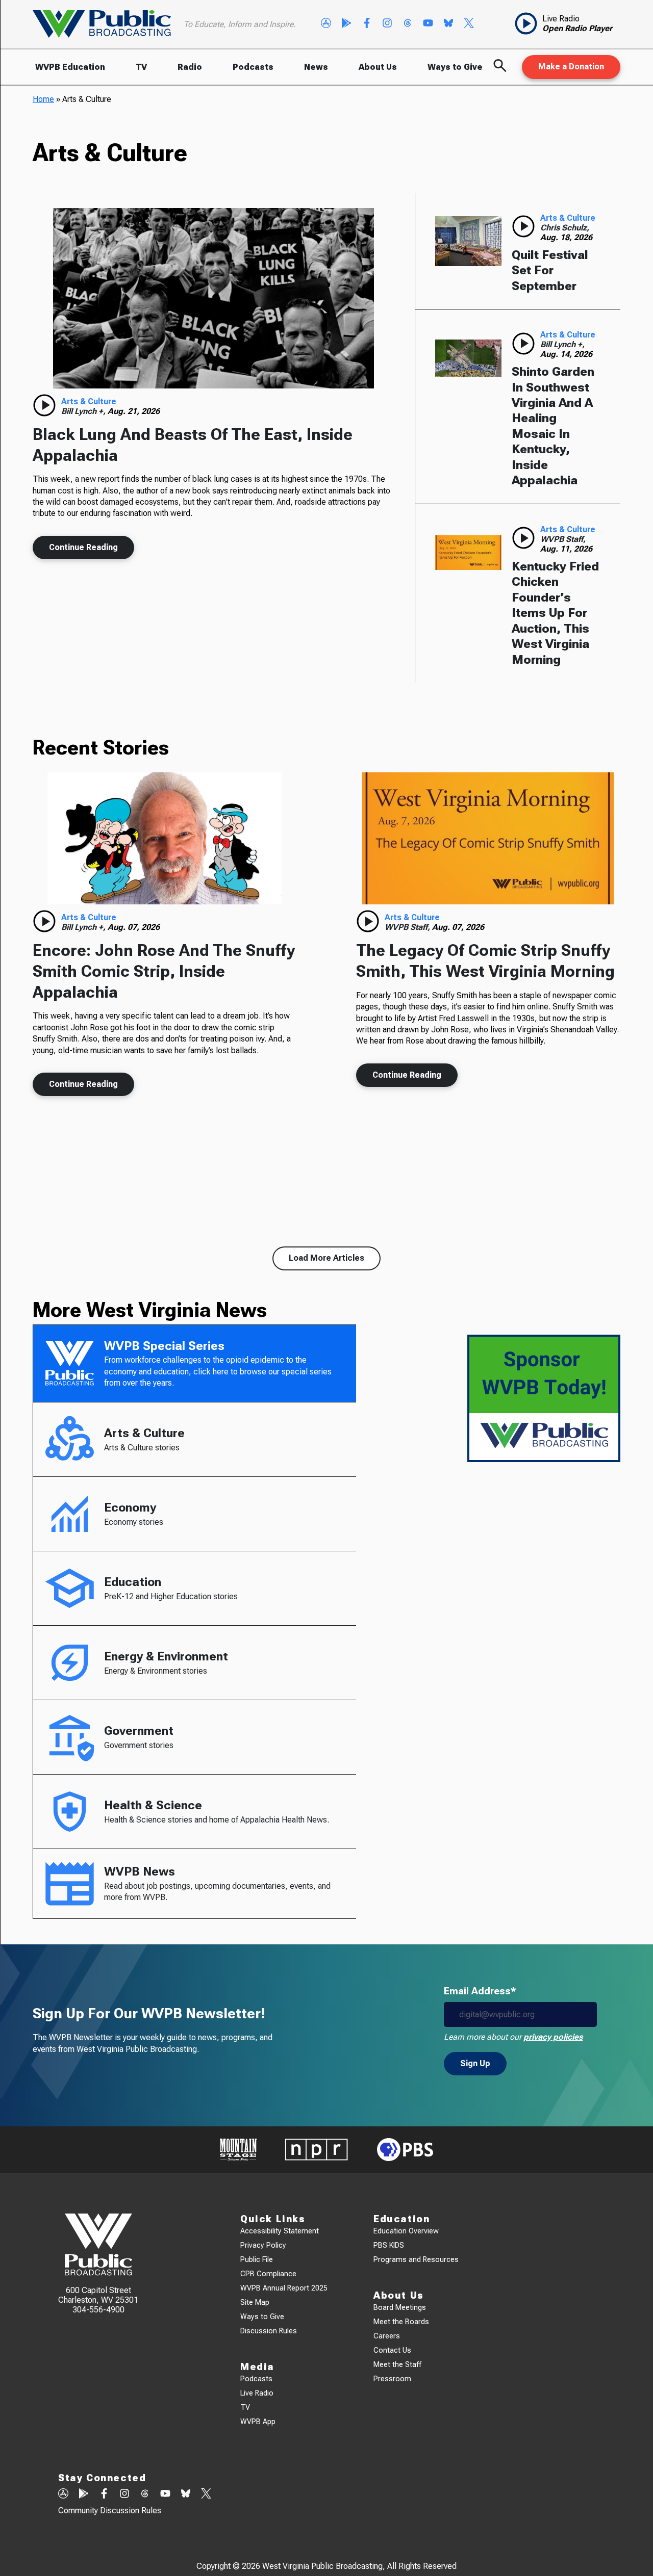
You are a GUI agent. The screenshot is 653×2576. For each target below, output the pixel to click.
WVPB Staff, (563, 539)
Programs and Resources (416, 2260)
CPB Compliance (268, 2274)
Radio (190, 67)
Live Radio (257, 2393)
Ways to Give (455, 67)
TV (141, 67)
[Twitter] (469, 24)
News (316, 67)
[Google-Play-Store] (346, 24)
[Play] (44, 405)
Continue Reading (83, 547)
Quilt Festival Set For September (550, 270)
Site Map (255, 2302)
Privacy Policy (263, 2245)
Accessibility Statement (280, 2231)
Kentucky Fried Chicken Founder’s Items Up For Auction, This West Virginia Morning (555, 613)
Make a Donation (571, 67)
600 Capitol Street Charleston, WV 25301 (98, 2295)
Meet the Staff (397, 2365)
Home (43, 99)
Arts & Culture (89, 401)
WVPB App (258, 2422)
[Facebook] (367, 24)
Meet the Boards (401, 2322)
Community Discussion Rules (110, 2510)
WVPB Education (70, 67)
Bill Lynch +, (84, 411)
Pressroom (392, 2379)
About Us (378, 67)
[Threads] (408, 24)
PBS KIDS (389, 2245)
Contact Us (392, 2350)
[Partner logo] (238, 2150)
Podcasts (253, 67)
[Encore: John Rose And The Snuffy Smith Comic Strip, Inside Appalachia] (165, 838)
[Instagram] (387, 24)
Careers (387, 2336)
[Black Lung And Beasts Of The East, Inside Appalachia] (214, 298)
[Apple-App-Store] (326, 24)
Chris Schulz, (565, 228)
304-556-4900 (98, 2310)
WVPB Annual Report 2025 (284, 2288)
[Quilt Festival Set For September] (468, 241)
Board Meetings (400, 2308)
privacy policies (553, 2037)
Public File (257, 2260)
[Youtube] (428, 24)
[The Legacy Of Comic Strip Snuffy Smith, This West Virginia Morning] (488, 838)
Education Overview (406, 2231)
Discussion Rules (269, 2331)
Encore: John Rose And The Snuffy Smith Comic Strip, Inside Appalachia (164, 971)
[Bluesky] (448, 24)
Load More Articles (326, 1258)
